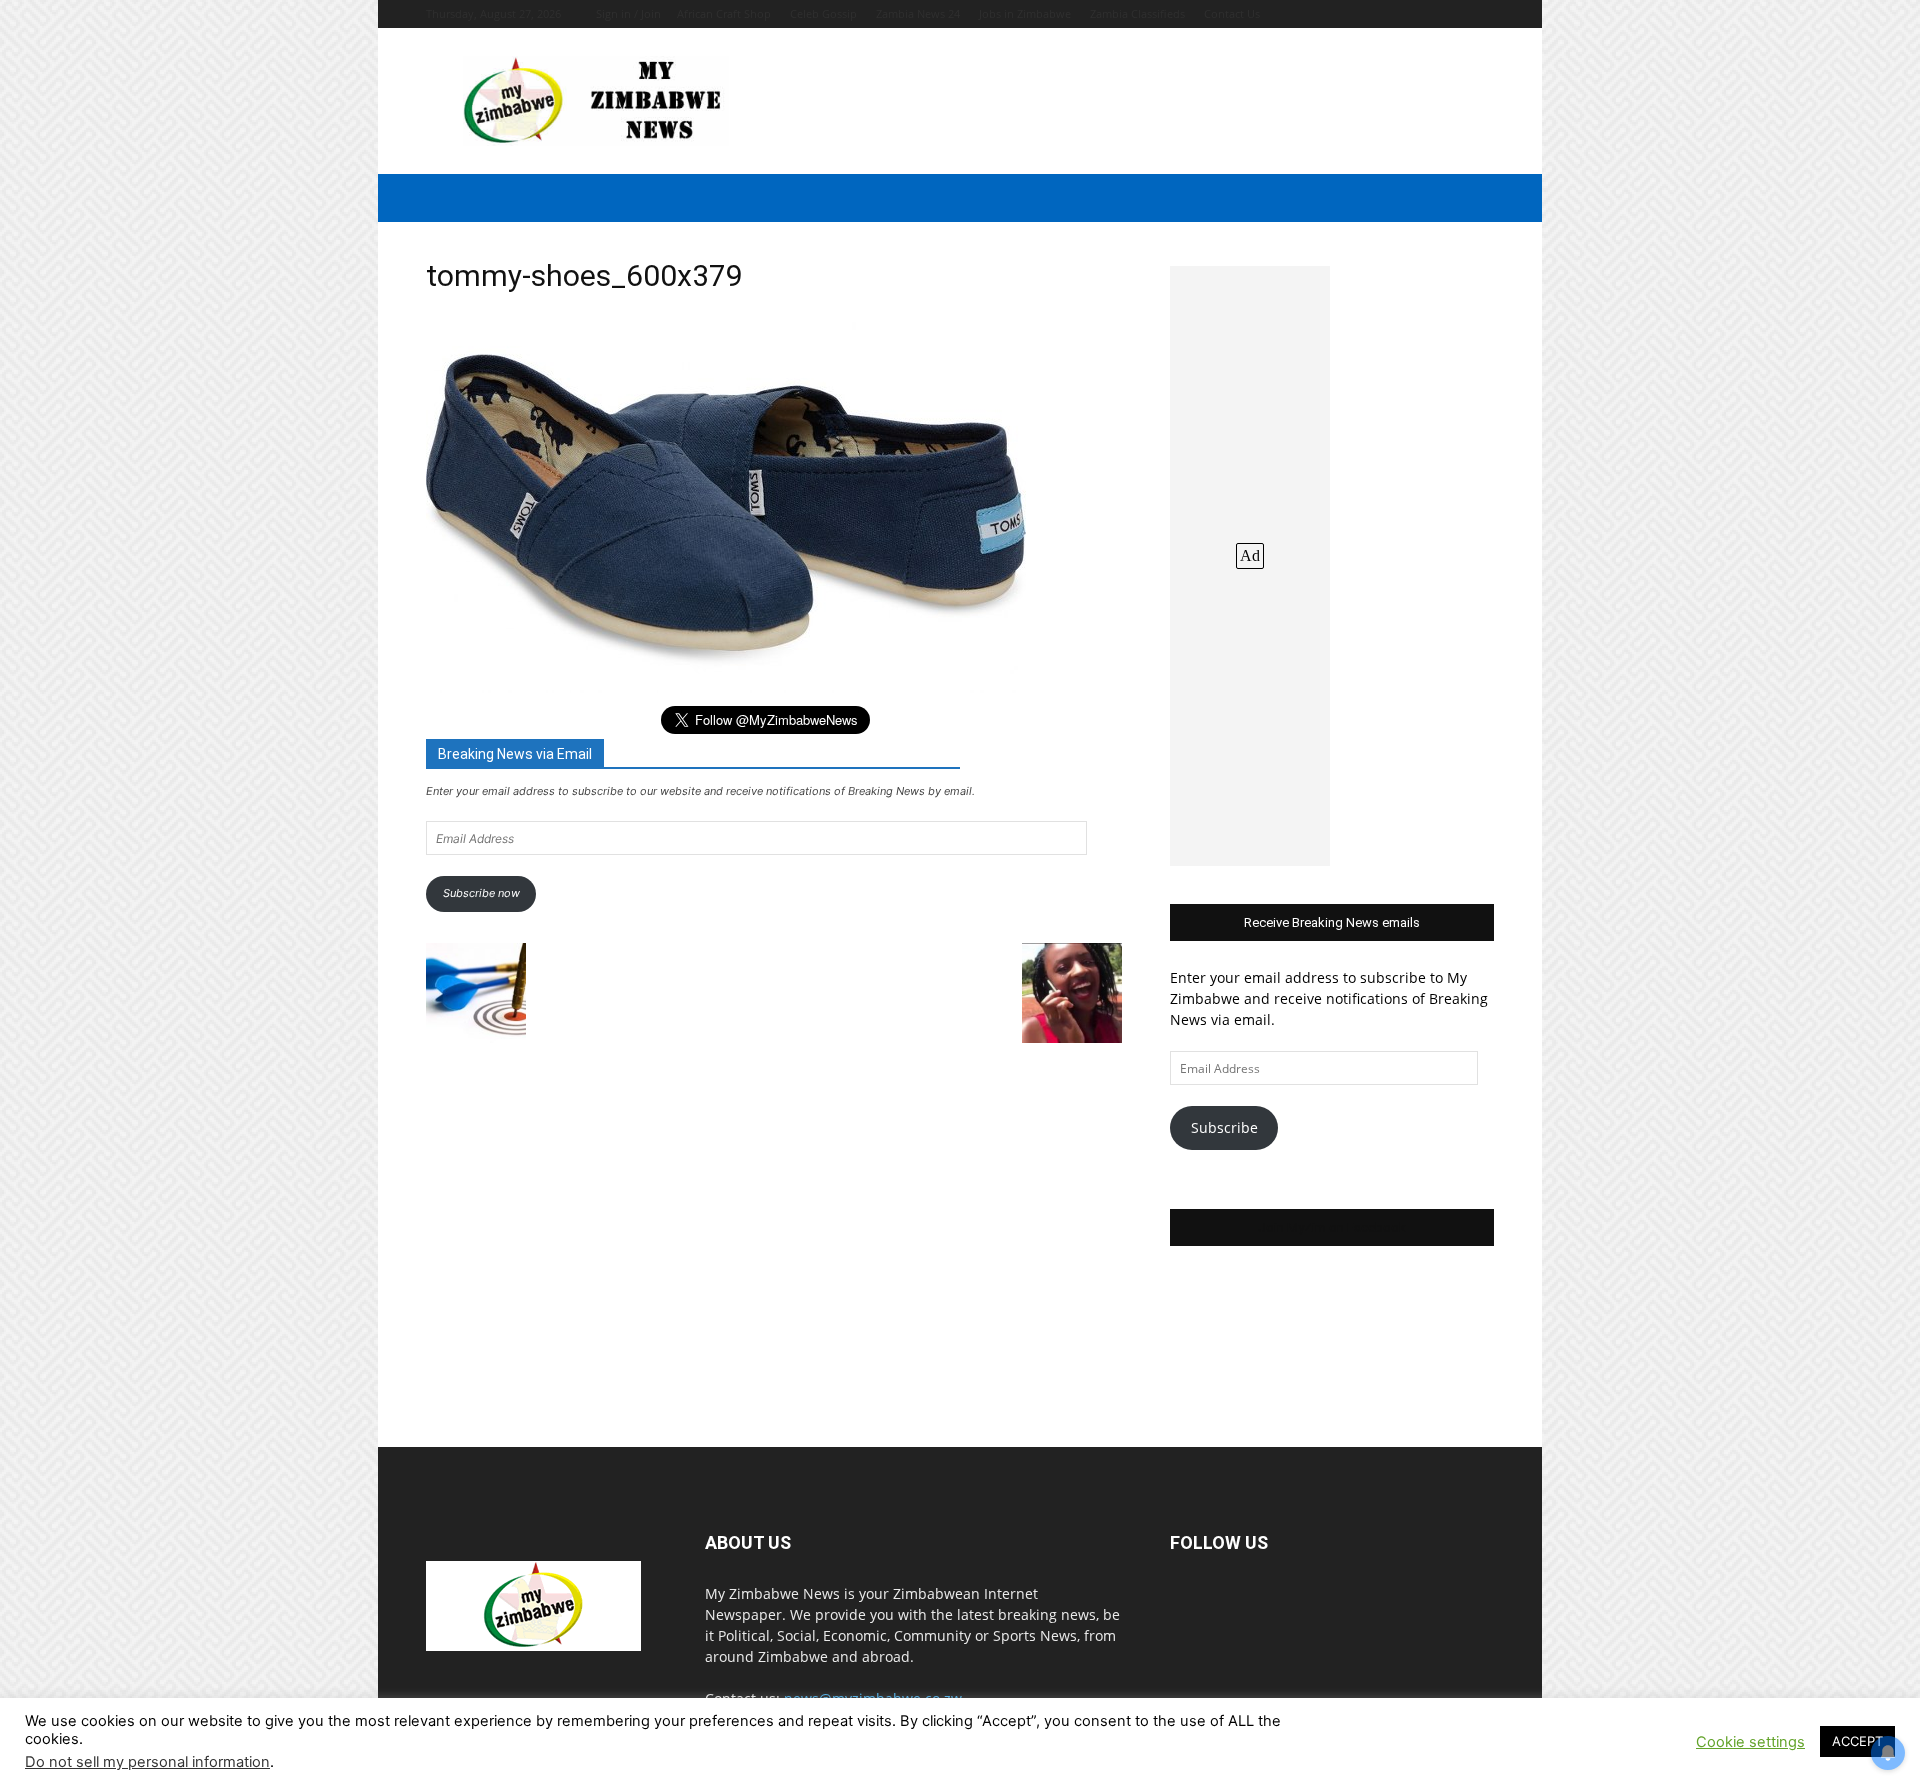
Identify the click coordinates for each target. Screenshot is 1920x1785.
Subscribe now (481, 893)
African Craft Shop (724, 13)
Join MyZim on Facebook (1332, 1227)
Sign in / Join (628, 13)
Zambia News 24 (918, 13)
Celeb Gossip (823, 13)
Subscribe (1224, 1127)
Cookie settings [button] (1750, 1742)
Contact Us (1232, 13)
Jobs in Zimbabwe (1025, 13)
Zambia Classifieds (1137, 13)
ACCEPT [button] (1857, 1741)
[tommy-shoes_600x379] (726, 687)
